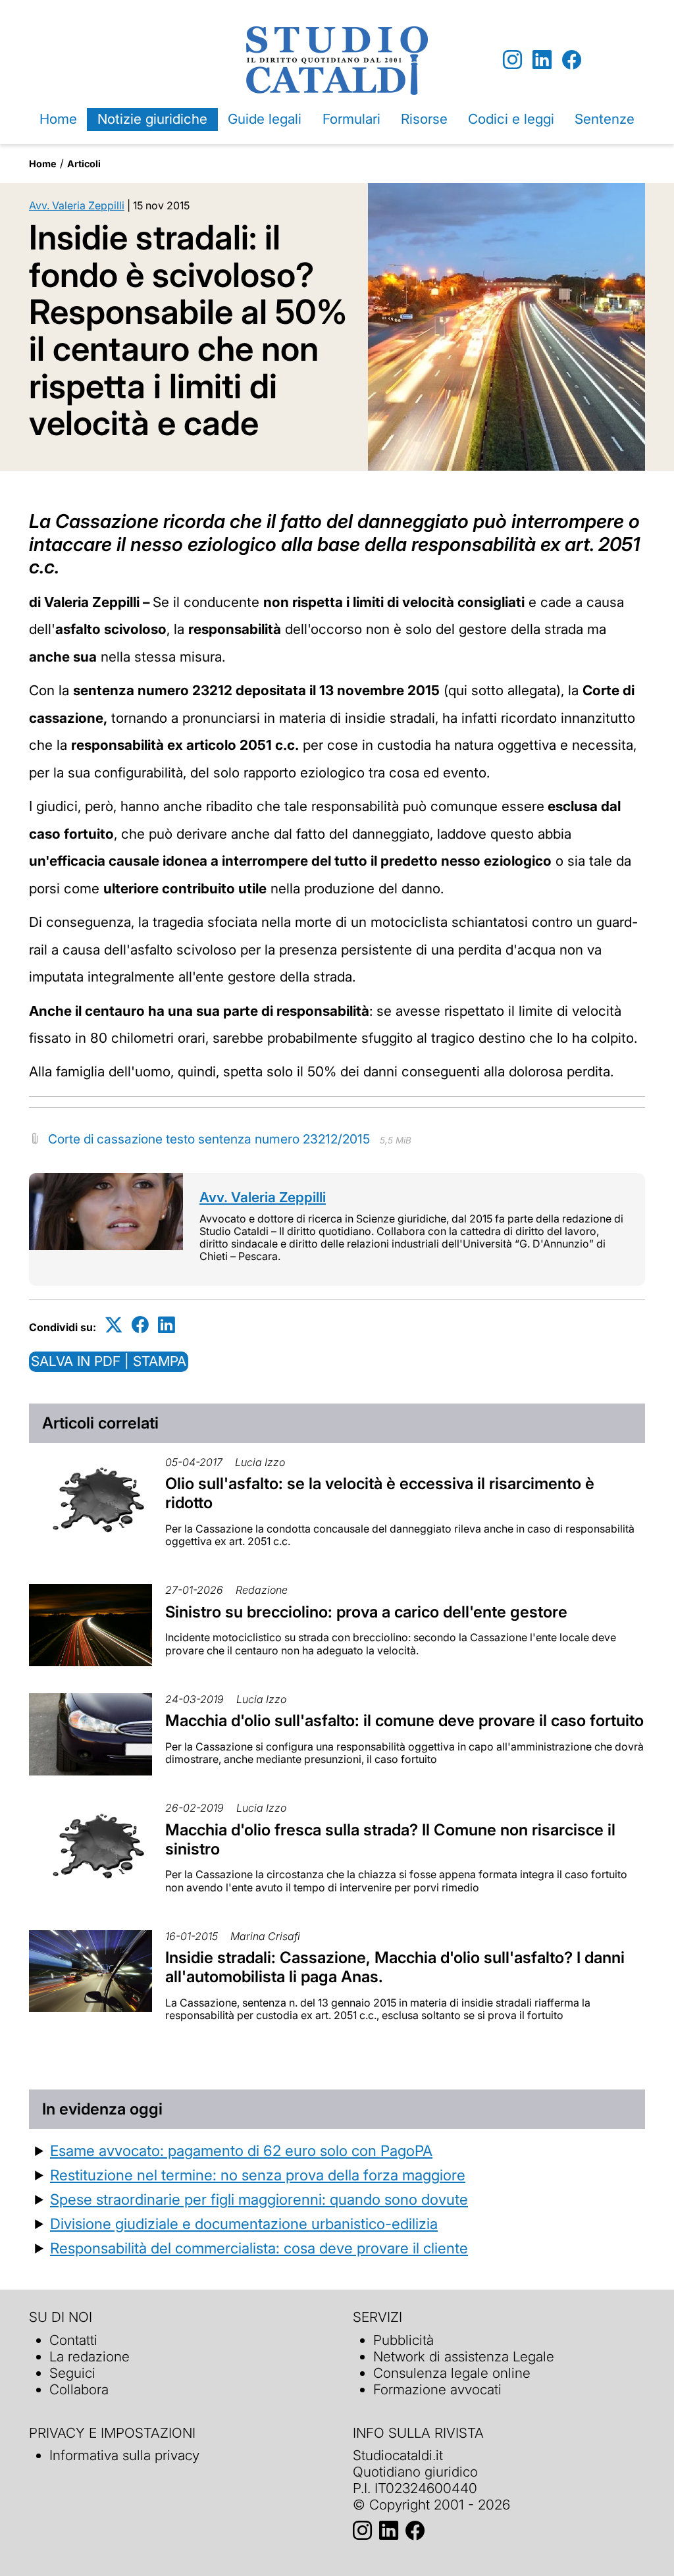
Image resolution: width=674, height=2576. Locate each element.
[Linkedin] (542, 60)
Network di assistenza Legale (464, 2356)
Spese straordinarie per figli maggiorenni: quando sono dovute (259, 2199)
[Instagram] (512, 60)
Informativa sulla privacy (124, 2455)
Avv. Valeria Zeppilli (77, 205)
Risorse (424, 119)
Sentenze (605, 119)
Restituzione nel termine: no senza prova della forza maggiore (258, 2175)
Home (58, 119)
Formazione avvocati (437, 2389)
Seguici (72, 2373)
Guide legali (265, 119)
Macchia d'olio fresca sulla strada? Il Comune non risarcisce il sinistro (390, 1839)
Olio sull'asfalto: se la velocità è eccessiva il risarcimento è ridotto (380, 1493)
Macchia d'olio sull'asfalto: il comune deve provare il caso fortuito (404, 1721)
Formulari (351, 119)
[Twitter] (114, 1325)
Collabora (79, 2389)
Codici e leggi (511, 119)
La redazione (90, 2356)
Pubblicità (403, 2340)
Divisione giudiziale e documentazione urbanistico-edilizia (244, 2223)
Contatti (73, 2340)
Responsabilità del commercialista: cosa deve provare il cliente (259, 2248)
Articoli (84, 164)
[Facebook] (572, 60)
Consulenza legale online (452, 2373)
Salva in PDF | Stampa (109, 1361)
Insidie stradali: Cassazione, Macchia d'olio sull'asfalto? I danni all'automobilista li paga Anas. (395, 1967)
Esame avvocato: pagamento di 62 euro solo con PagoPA (241, 2150)
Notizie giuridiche (152, 119)
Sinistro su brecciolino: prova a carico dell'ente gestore (366, 1612)
